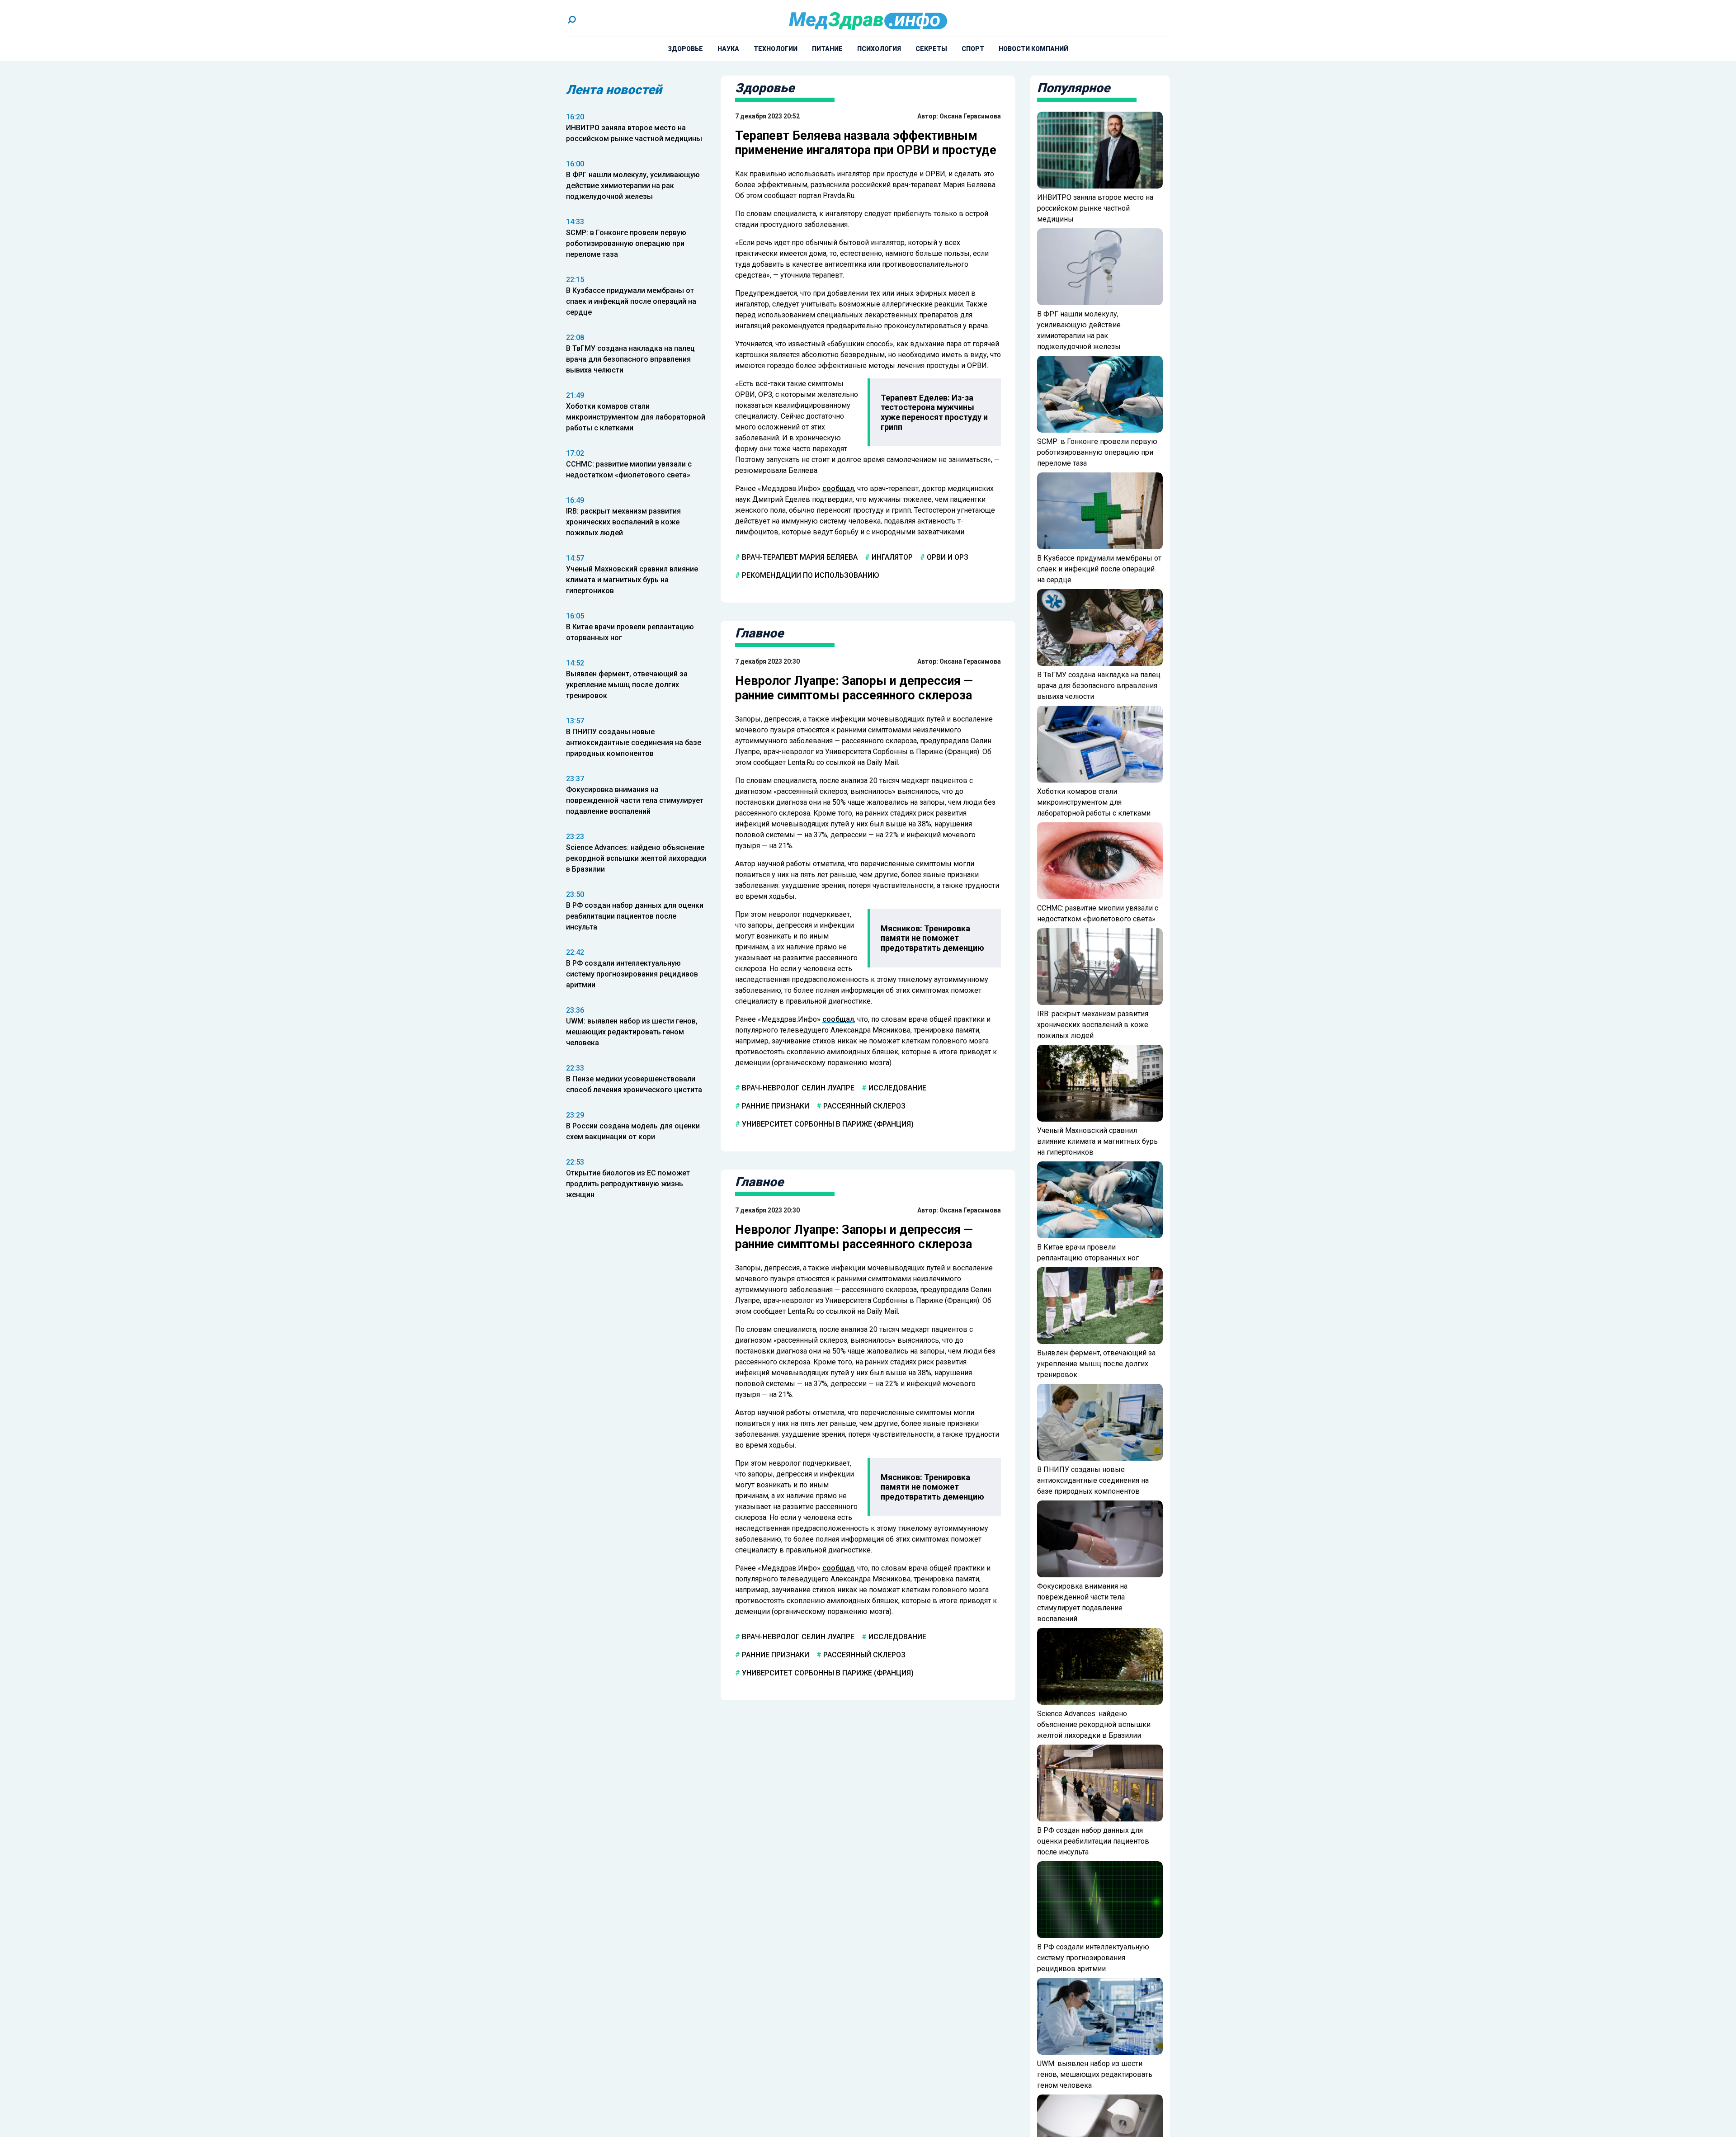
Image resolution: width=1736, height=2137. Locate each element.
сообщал (838, 488)
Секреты (931, 49)
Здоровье (685, 49)
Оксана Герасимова (970, 116)
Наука (728, 49)
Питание (827, 49)
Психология (879, 49)
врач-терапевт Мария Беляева (799, 557)
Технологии (776, 49)
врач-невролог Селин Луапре (797, 1088)
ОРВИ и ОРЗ (947, 557)
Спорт (973, 49)
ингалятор (891, 557)
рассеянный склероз (863, 1106)
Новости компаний (1033, 49)
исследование (896, 1088)
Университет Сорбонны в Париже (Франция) (827, 1124)
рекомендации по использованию (810, 575)
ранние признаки (775, 1106)
